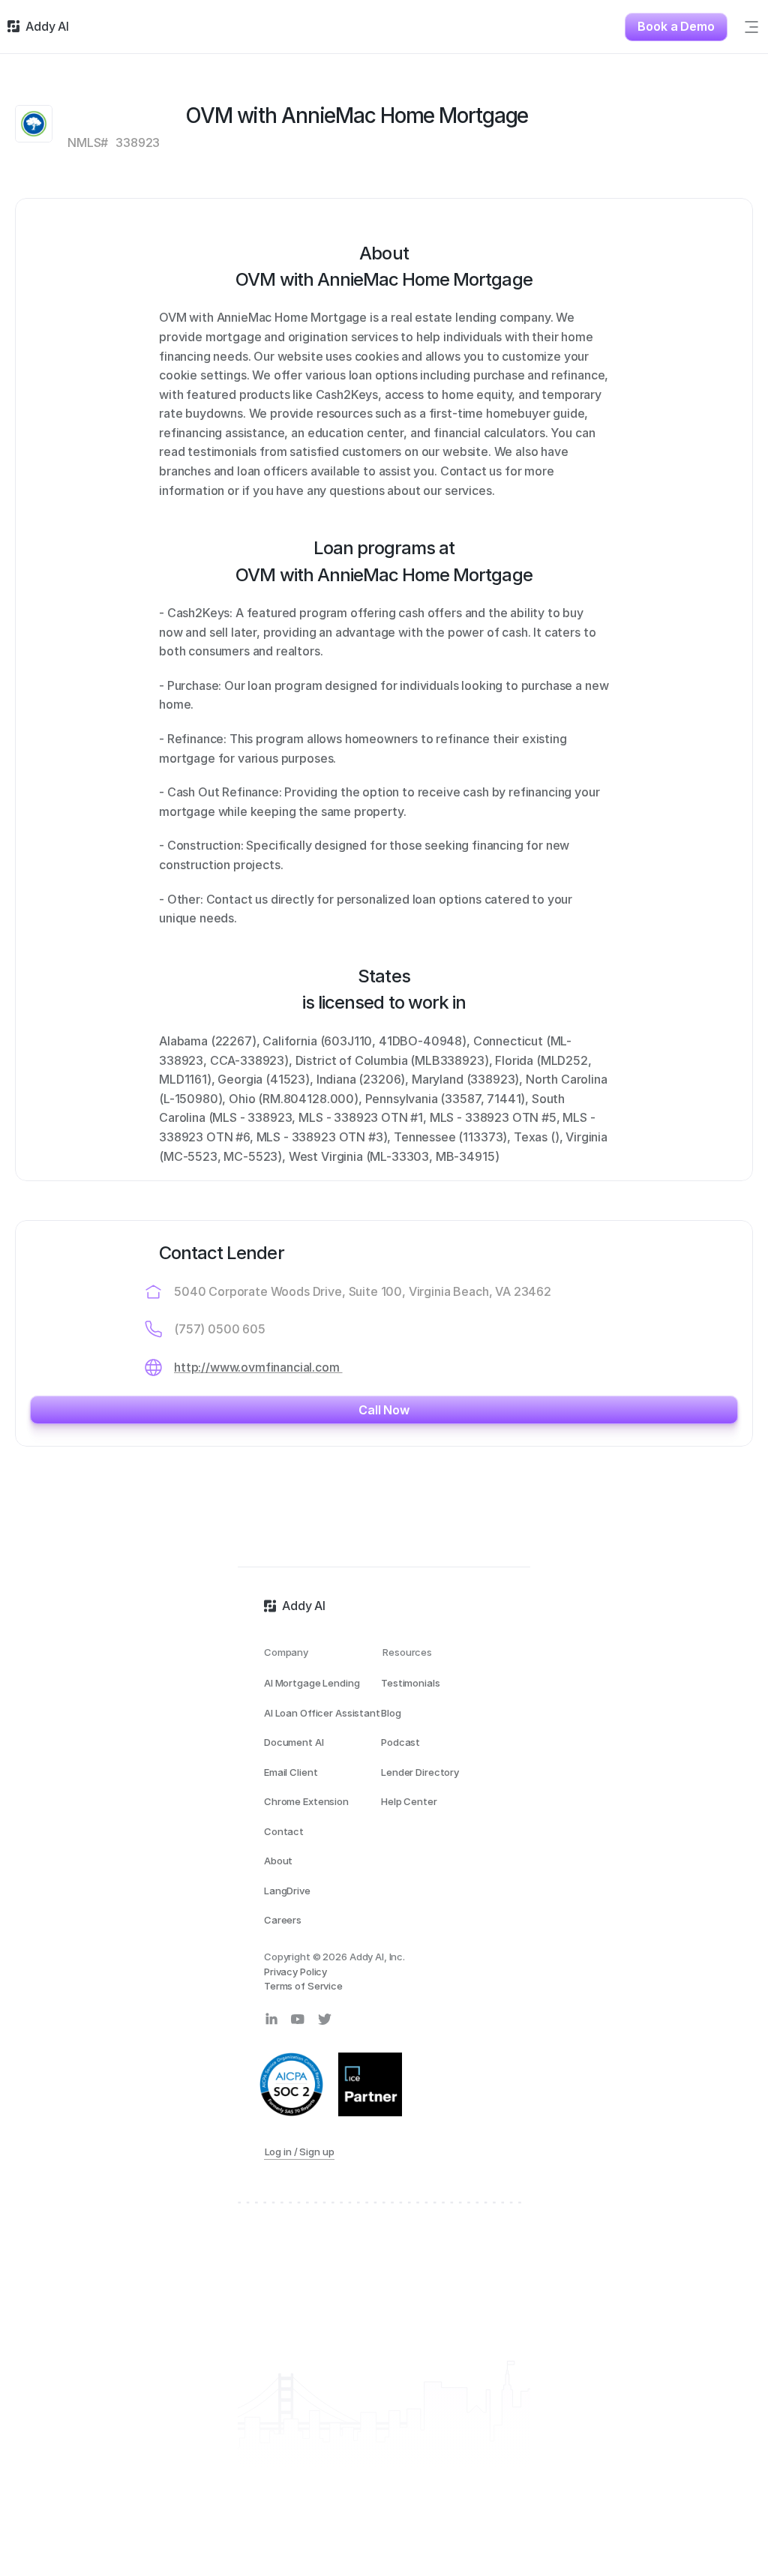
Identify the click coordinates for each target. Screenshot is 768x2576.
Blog (391, 1713)
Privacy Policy (295, 1972)
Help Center (409, 1801)
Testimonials (410, 1683)
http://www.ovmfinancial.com (258, 1367)
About (278, 1861)
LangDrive (287, 1891)
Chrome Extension (306, 1801)
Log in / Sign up (300, 2152)
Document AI (294, 1742)
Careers (283, 1920)
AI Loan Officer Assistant (322, 1713)
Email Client (291, 1772)
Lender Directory (420, 1772)
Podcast (400, 1742)
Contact (284, 1831)
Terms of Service (303, 1986)
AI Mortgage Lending (312, 1683)
